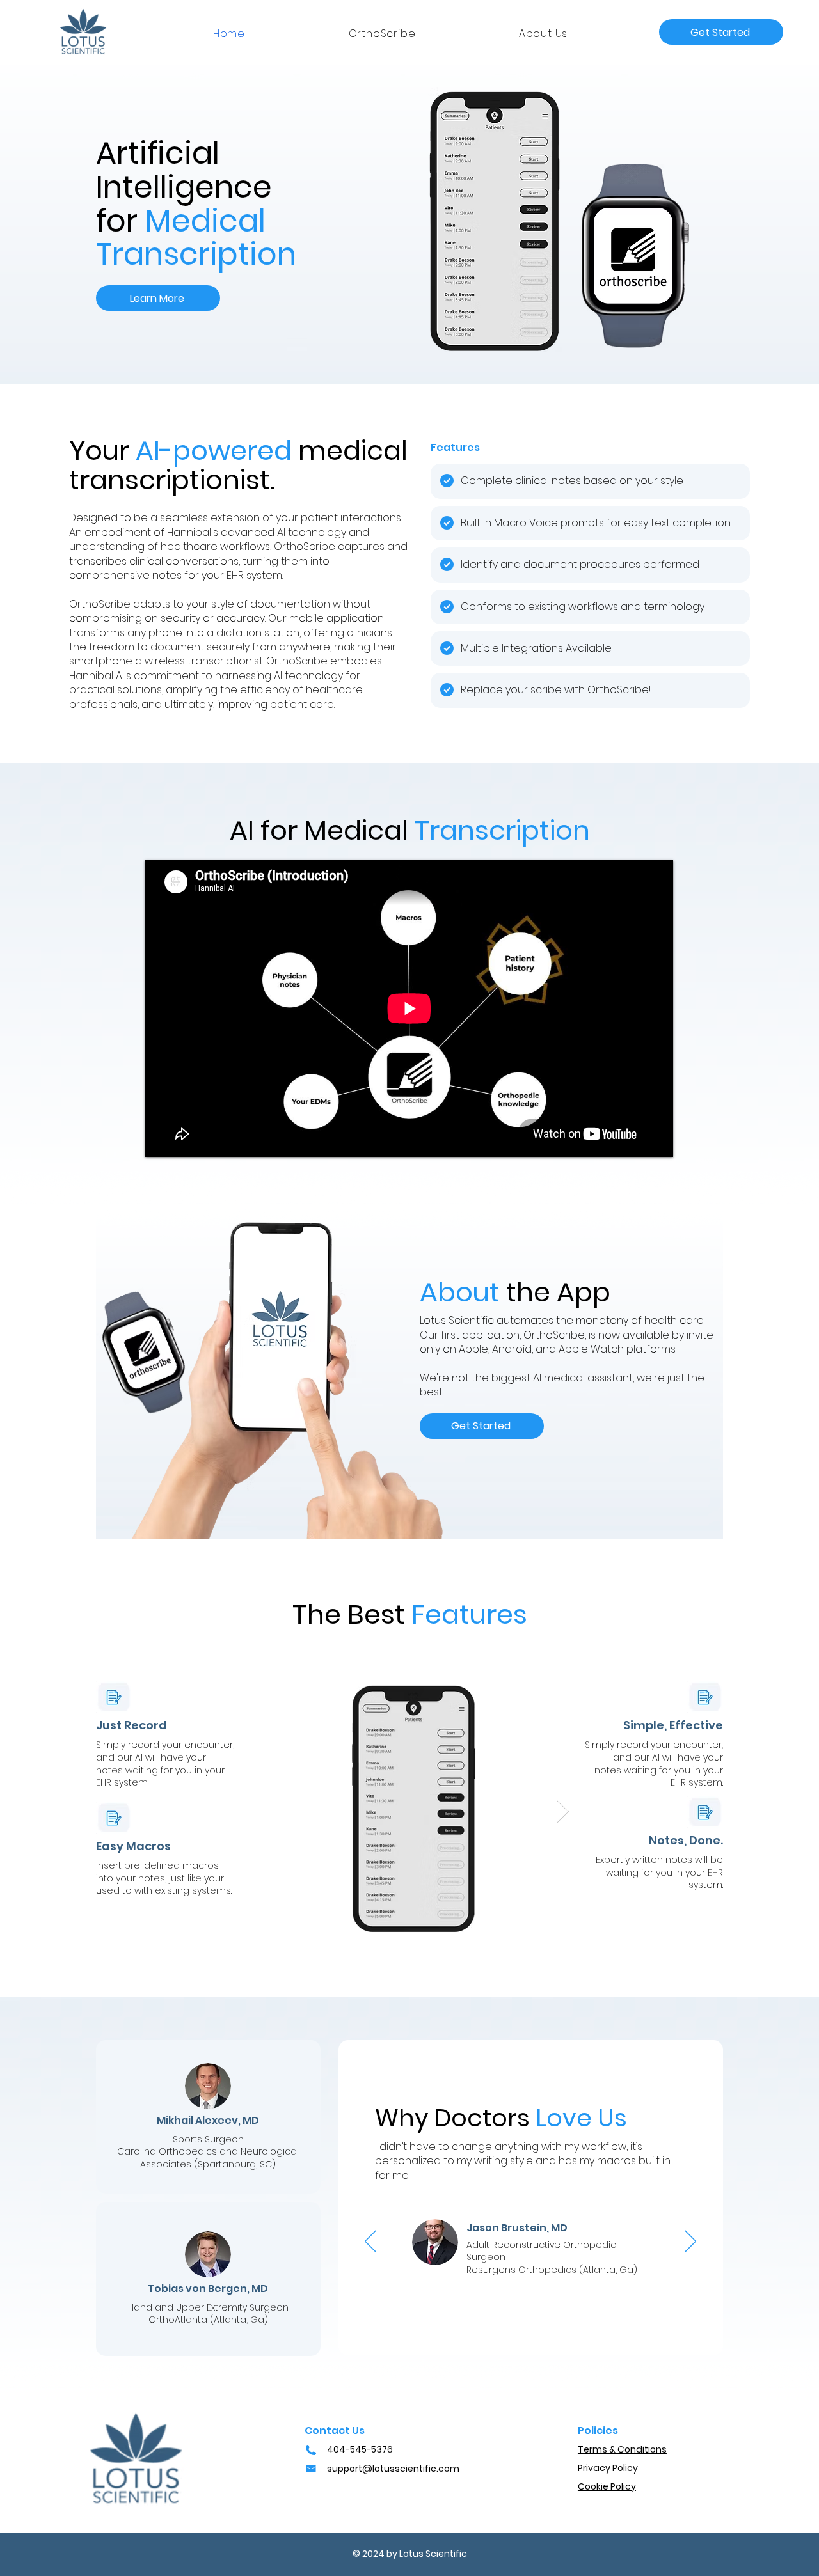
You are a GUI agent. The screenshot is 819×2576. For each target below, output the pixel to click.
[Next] (690, 2242)
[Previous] (370, 2242)
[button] (721, 32)
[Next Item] (563, 1811)
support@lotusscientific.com (393, 2469)
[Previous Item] (256, 1811)
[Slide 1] (531, 2269)
